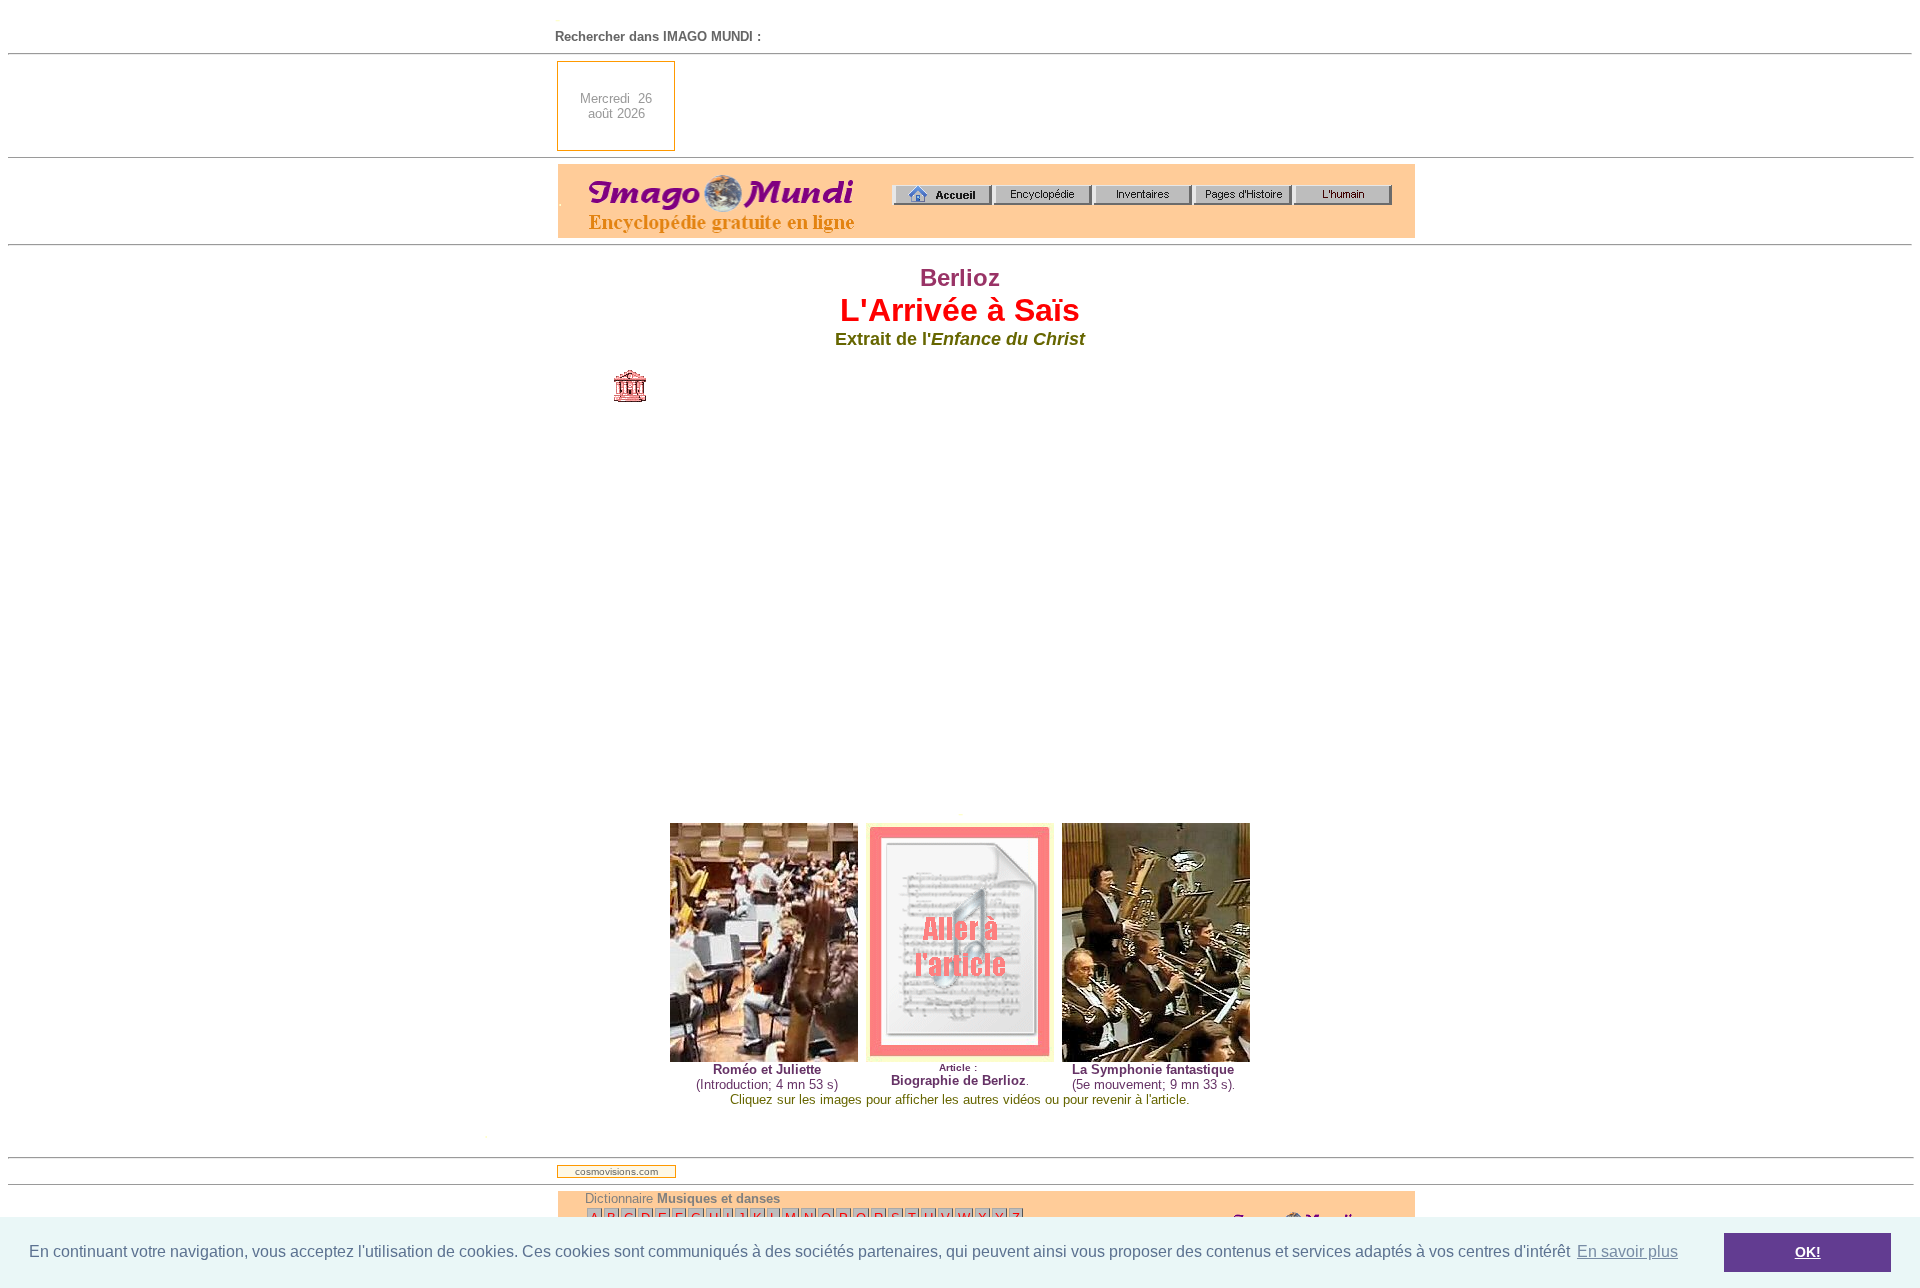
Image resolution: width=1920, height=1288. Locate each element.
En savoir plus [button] (1627, 1251)
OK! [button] (1808, 1252)
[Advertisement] (1051, 106)
